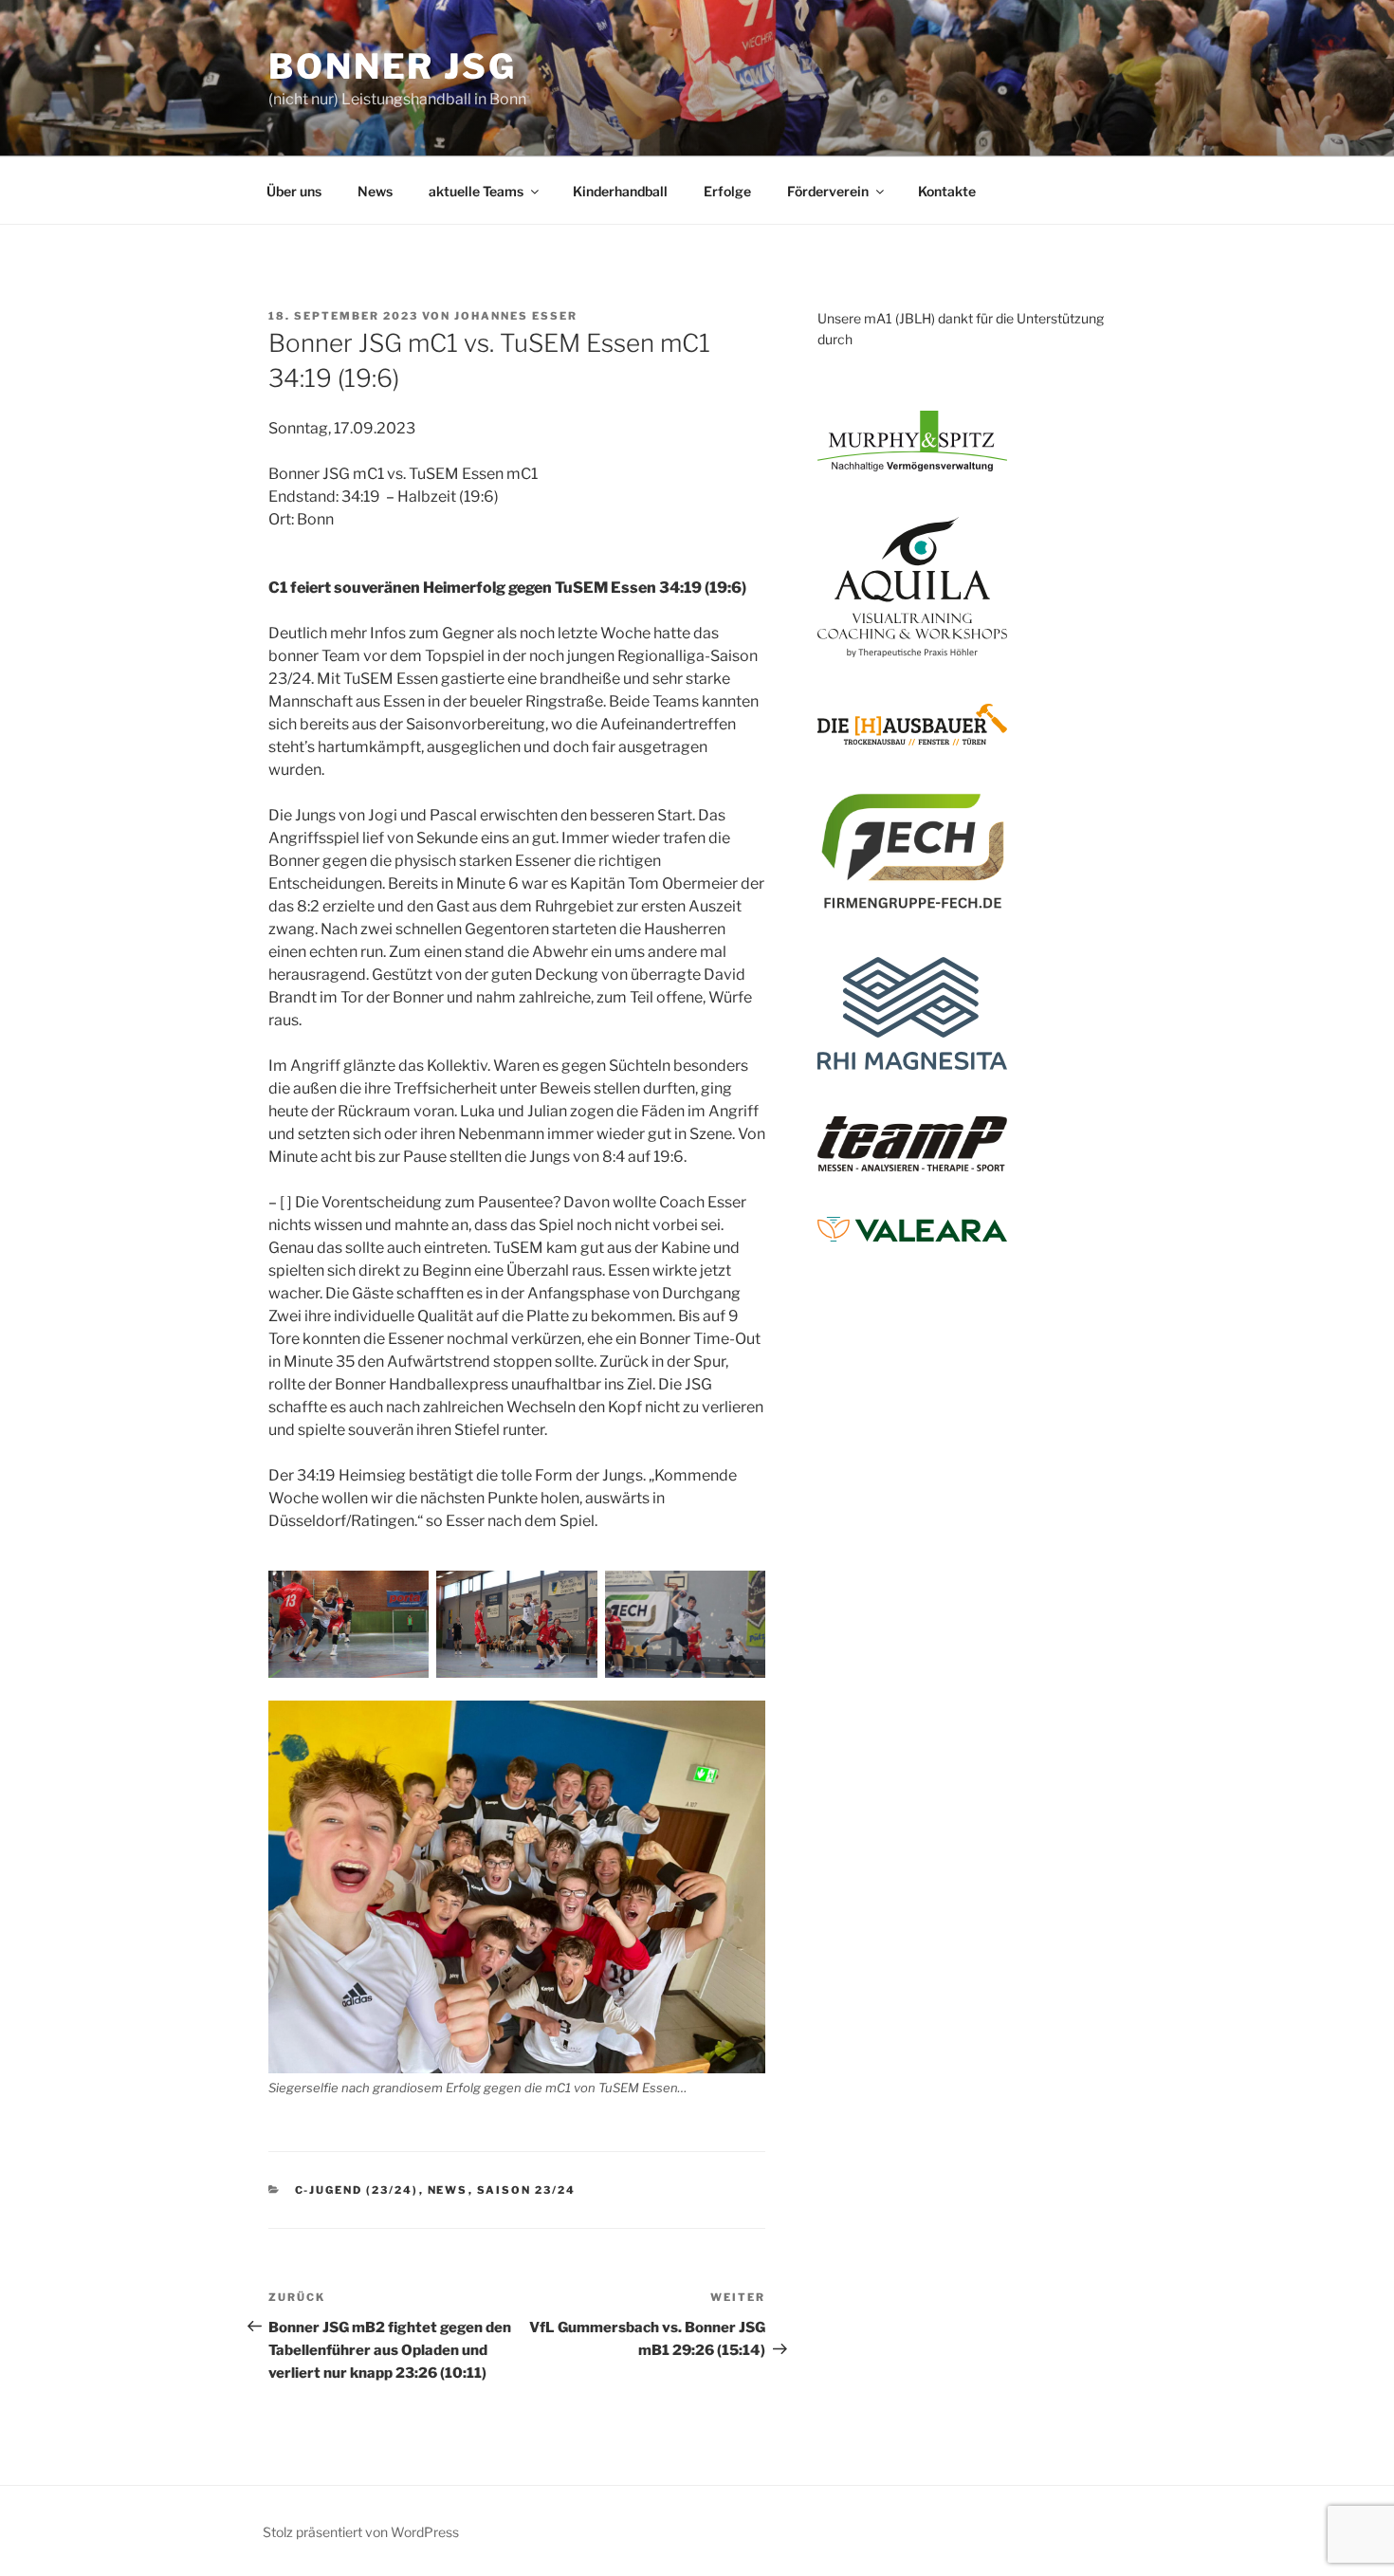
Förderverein (828, 191)
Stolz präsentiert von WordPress (361, 2532)
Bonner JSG (393, 66)
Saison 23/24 (527, 2190)
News (375, 191)
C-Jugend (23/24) (357, 2190)
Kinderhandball (620, 191)
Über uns (294, 191)
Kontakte (947, 191)
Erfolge (727, 191)
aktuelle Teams (476, 191)
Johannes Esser (516, 316)
